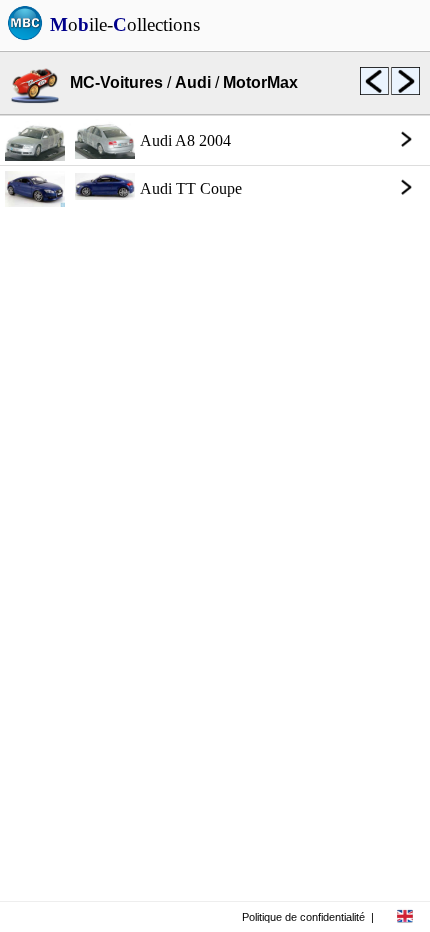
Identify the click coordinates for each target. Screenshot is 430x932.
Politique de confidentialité (303, 917)
